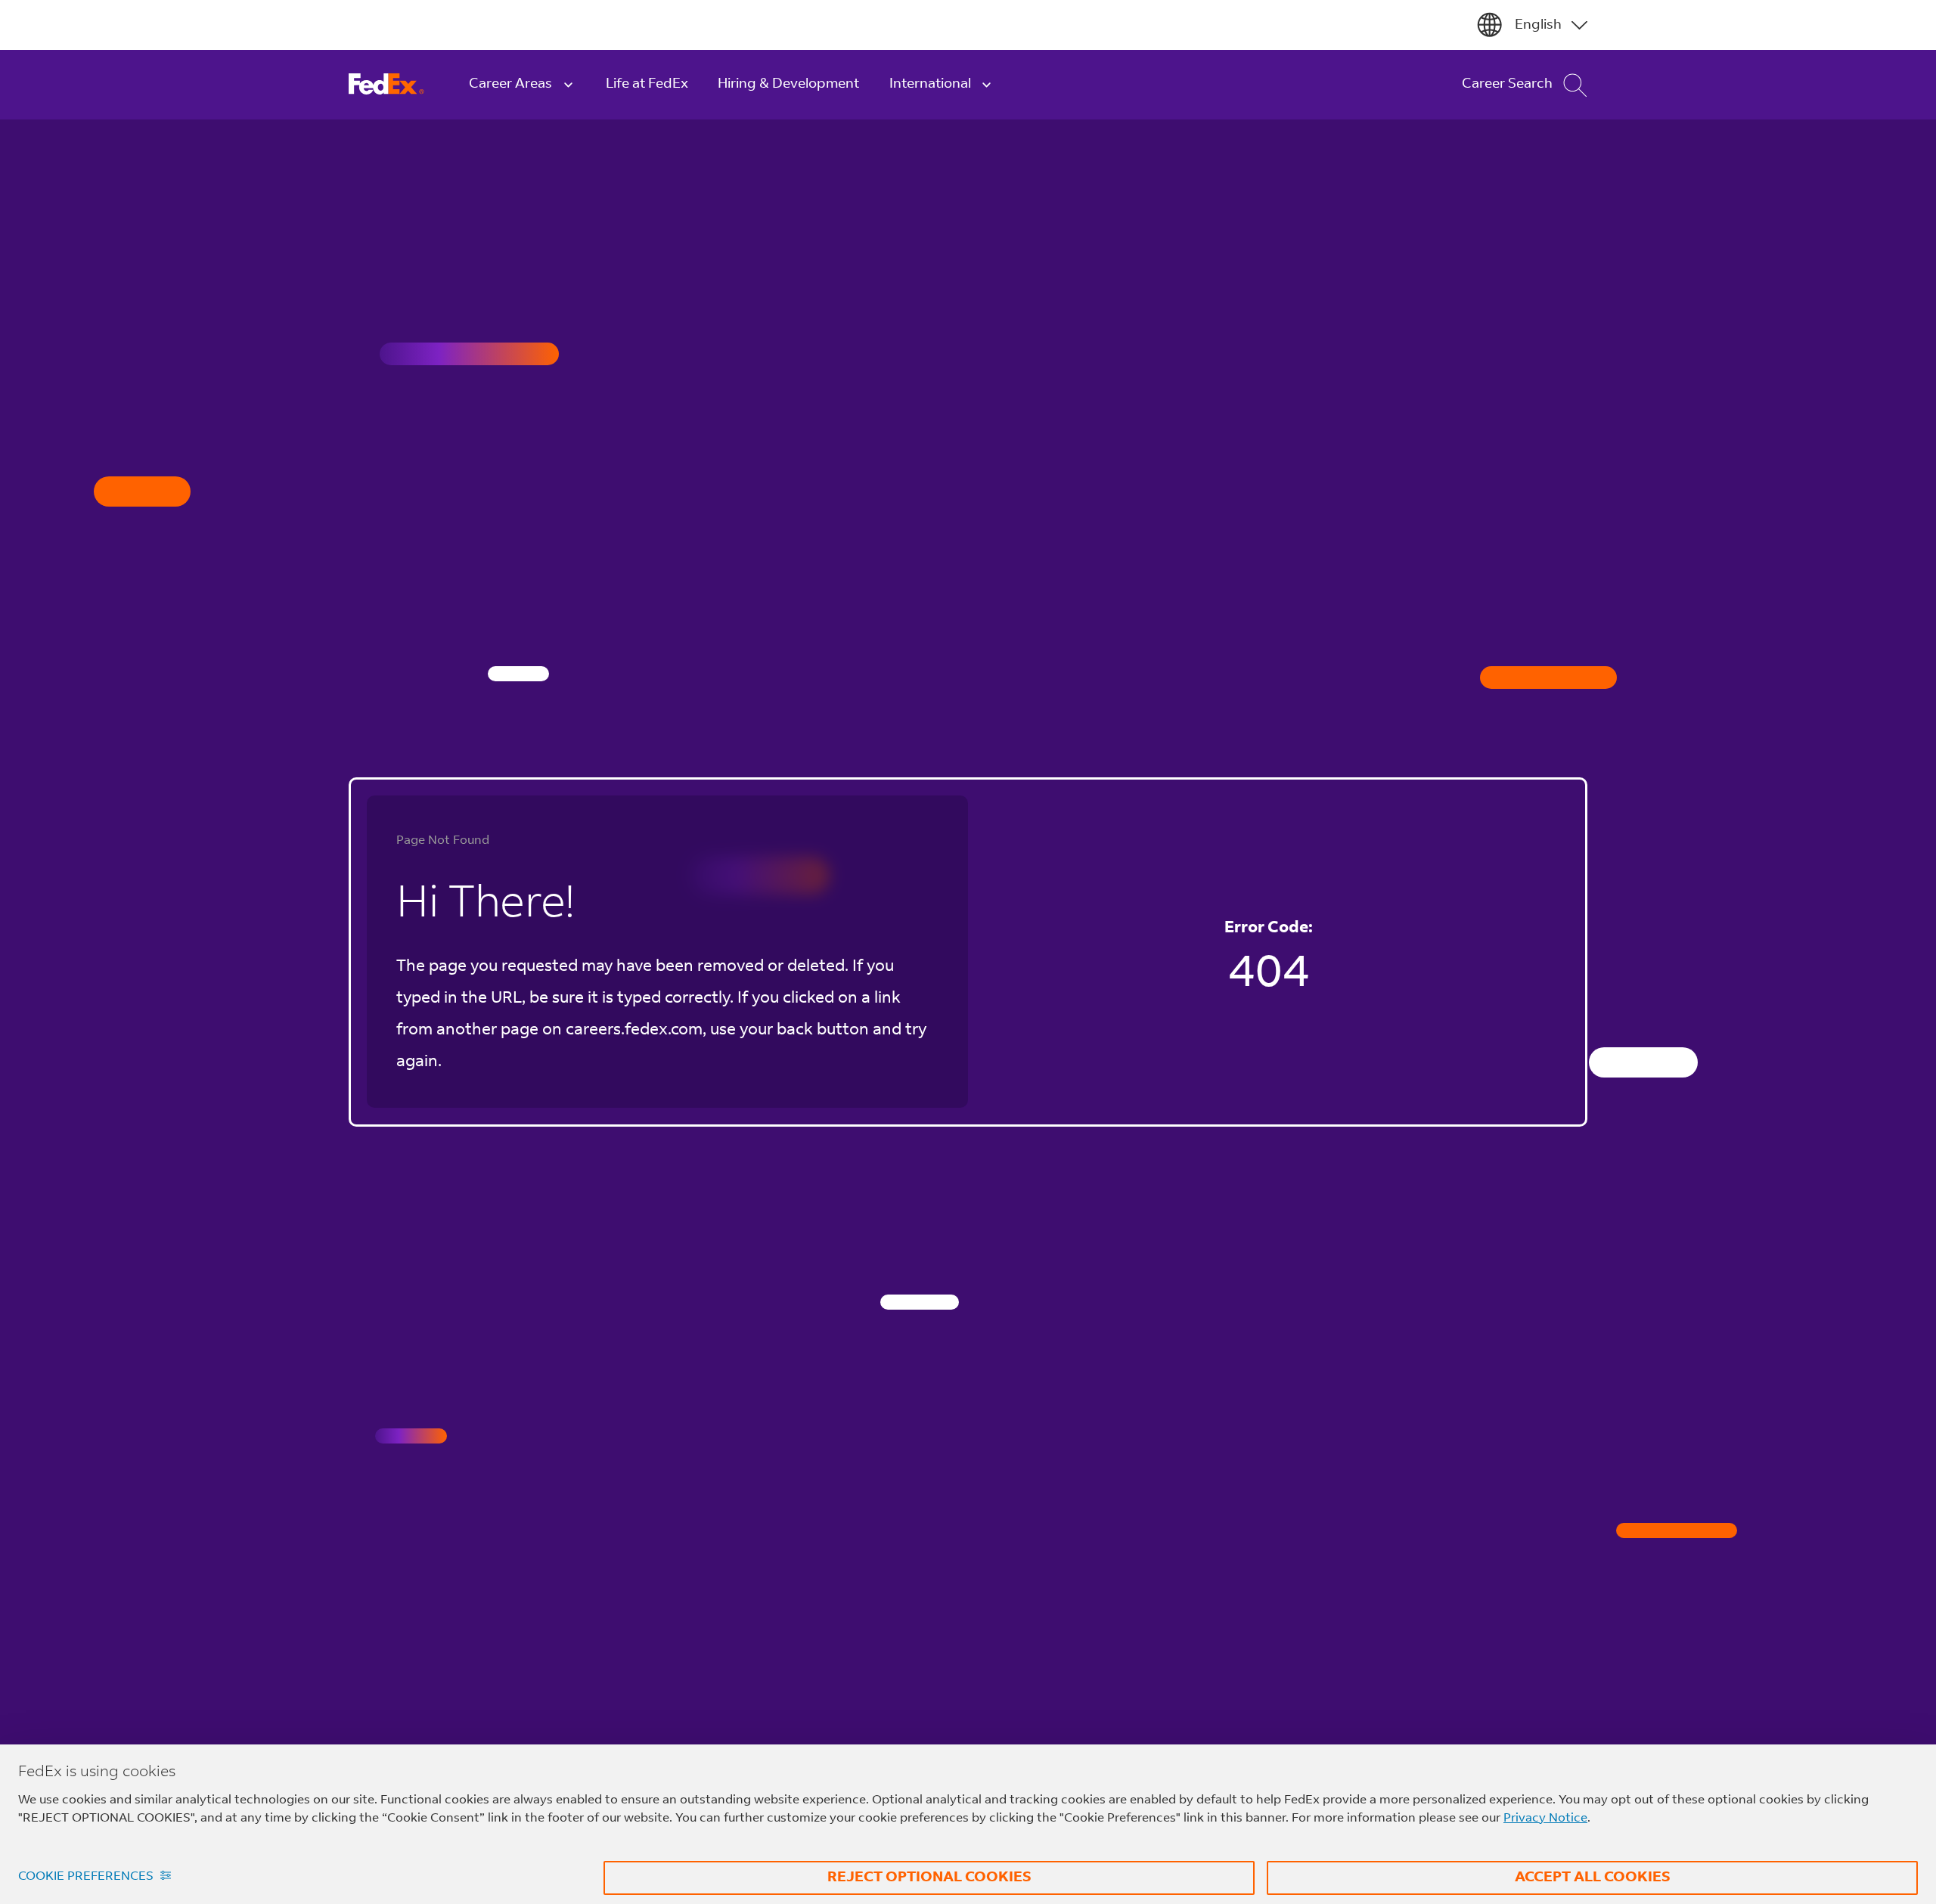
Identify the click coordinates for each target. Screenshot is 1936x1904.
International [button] (930, 84)
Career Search (1507, 84)
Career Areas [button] (510, 84)
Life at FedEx (647, 84)
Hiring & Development (788, 84)
